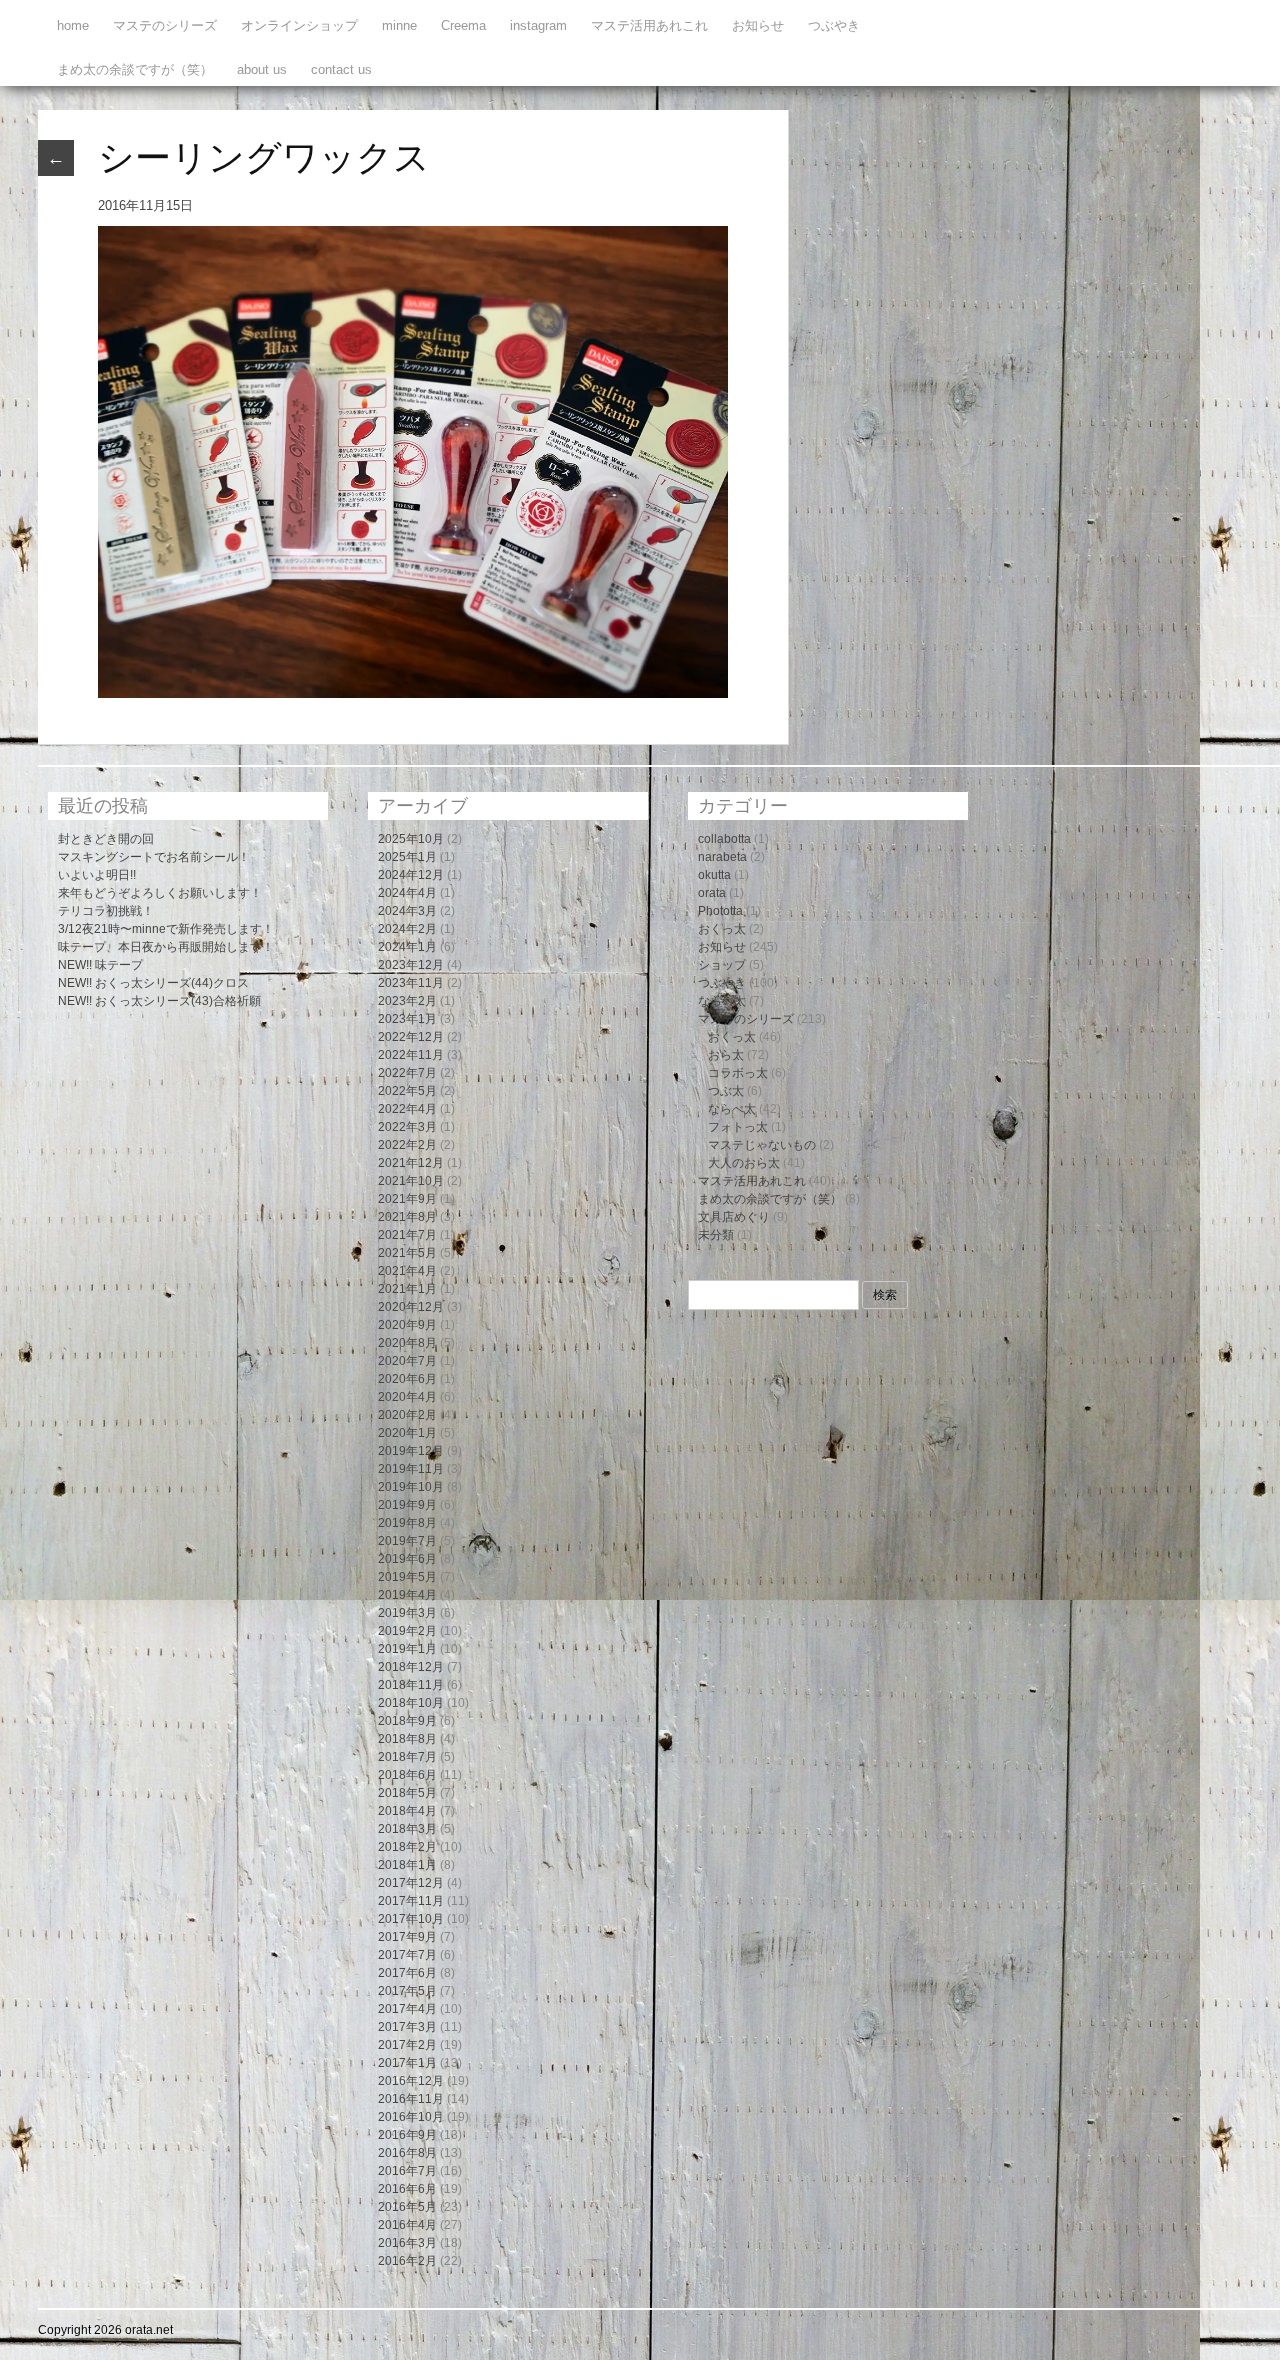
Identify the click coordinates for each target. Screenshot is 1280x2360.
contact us (341, 69)
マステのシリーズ (165, 25)
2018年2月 (407, 1847)
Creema (463, 25)
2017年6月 (407, 1973)
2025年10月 (411, 839)
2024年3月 (407, 911)
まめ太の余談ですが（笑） (135, 69)
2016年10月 (411, 2117)
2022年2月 (407, 1145)
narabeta (722, 857)
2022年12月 (411, 1037)
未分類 (716, 1235)
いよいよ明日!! (97, 875)
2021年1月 (407, 1289)
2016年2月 (407, 2261)
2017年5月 (407, 1991)
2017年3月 (407, 2027)
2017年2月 (407, 2045)
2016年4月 (407, 2225)
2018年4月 (407, 1811)
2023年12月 (411, 965)
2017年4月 (407, 2009)
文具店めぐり (734, 1217)
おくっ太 (722, 929)
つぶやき (834, 25)
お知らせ (758, 25)
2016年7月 (407, 2171)
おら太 (726, 1055)
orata (712, 893)
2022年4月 (407, 1109)
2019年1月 (407, 1649)
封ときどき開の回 (106, 839)
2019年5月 (407, 1577)
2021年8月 (407, 1217)
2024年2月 (407, 929)
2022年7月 (407, 1073)
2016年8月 (407, 2153)
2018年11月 (411, 1685)
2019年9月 (407, 1505)
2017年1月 (407, 2063)
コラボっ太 (738, 1073)
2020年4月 (407, 1397)
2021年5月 (407, 1253)
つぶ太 (726, 1091)
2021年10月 (411, 1181)
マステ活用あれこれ (649, 25)
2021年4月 (407, 1271)
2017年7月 (407, 1955)
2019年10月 (411, 1487)
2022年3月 (407, 1127)
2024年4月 (407, 893)
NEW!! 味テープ (100, 965)
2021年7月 (407, 1235)
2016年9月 (407, 2135)
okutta (714, 875)
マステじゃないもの (762, 1145)
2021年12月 (411, 1163)
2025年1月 (407, 857)
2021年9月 (407, 1199)
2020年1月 (407, 1433)
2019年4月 (407, 1595)
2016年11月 (411, 2099)
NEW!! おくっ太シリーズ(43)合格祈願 (159, 1001)
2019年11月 (411, 1469)
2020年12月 (411, 1307)
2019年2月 (407, 1631)
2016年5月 (407, 2207)
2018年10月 (411, 1703)
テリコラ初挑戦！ (106, 911)
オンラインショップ (299, 25)
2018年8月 (407, 1739)
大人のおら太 (744, 1163)
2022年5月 (407, 1091)
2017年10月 (411, 1919)
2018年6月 (407, 1775)
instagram (538, 25)
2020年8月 (407, 1343)
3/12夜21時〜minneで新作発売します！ (166, 929)
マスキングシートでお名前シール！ (154, 857)
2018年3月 (407, 1829)
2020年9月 (407, 1325)
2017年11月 (411, 1901)
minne (399, 25)
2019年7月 (407, 1541)
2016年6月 (407, 2189)
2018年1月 (407, 1865)
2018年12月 (411, 1667)
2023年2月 (407, 1001)
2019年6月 (407, 1559)
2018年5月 (407, 1793)
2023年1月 (407, 1019)
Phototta (720, 911)
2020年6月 (407, 1379)
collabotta (724, 839)
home (73, 25)
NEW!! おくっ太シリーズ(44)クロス (153, 983)
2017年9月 (407, 1937)
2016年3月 (407, 2243)
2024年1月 (407, 947)
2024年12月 (411, 875)
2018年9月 (407, 1721)
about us (262, 69)
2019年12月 (411, 1451)
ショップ (722, 965)
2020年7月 (407, 1361)
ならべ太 (722, 1001)
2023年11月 (411, 983)
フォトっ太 (738, 1127)
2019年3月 (407, 1613)
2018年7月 (407, 1757)
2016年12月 (411, 2081)
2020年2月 (407, 1415)
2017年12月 (411, 1883)
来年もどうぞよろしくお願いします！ (160, 893)
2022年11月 (411, 1055)
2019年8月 (407, 1523)
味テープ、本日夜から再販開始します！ (166, 947)
